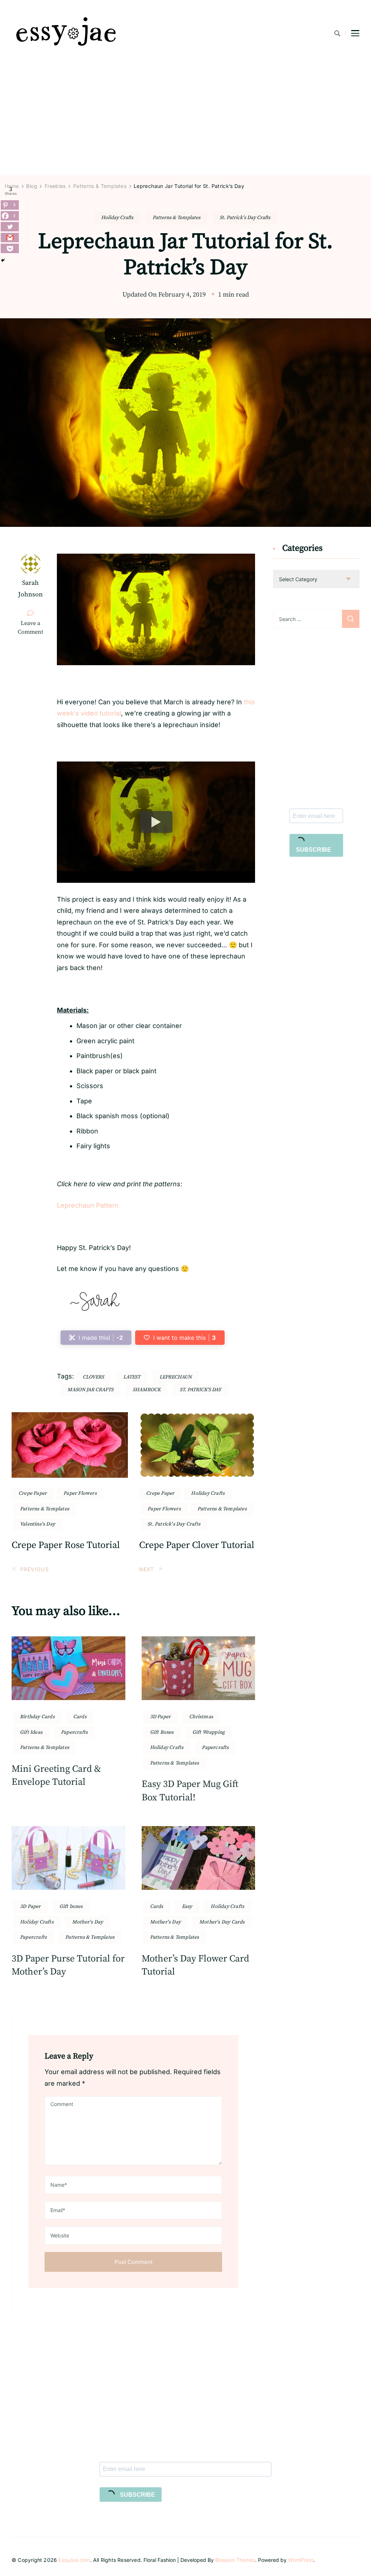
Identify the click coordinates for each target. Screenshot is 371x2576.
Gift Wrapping (209, 1732)
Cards (80, 1717)
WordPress (301, 2560)
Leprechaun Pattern (88, 1205)
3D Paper (161, 1717)
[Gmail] (10, 238)
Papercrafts (74, 1732)
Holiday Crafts (117, 218)
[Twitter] (10, 227)
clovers (93, 1377)
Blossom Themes (235, 2560)
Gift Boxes (162, 1732)
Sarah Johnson (30, 589)
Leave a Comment (34, 628)
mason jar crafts (90, 1390)
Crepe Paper (33, 1493)
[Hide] (3, 260)
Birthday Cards (37, 1717)
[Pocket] (10, 248)
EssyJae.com (74, 2560)
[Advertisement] (185, 121)
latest (132, 1377)
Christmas (201, 1717)
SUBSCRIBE (314, 850)
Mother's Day (87, 1922)
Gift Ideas (31, 1732)
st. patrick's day (201, 1390)
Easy (187, 1906)
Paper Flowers (80, 1493)
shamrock (147, 1390)
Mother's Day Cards (222, 1922)
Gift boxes (71, 1906)
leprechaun (176, 1377)
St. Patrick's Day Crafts (245, 218)
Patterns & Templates (176, 218)
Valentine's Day (37, 1524)
